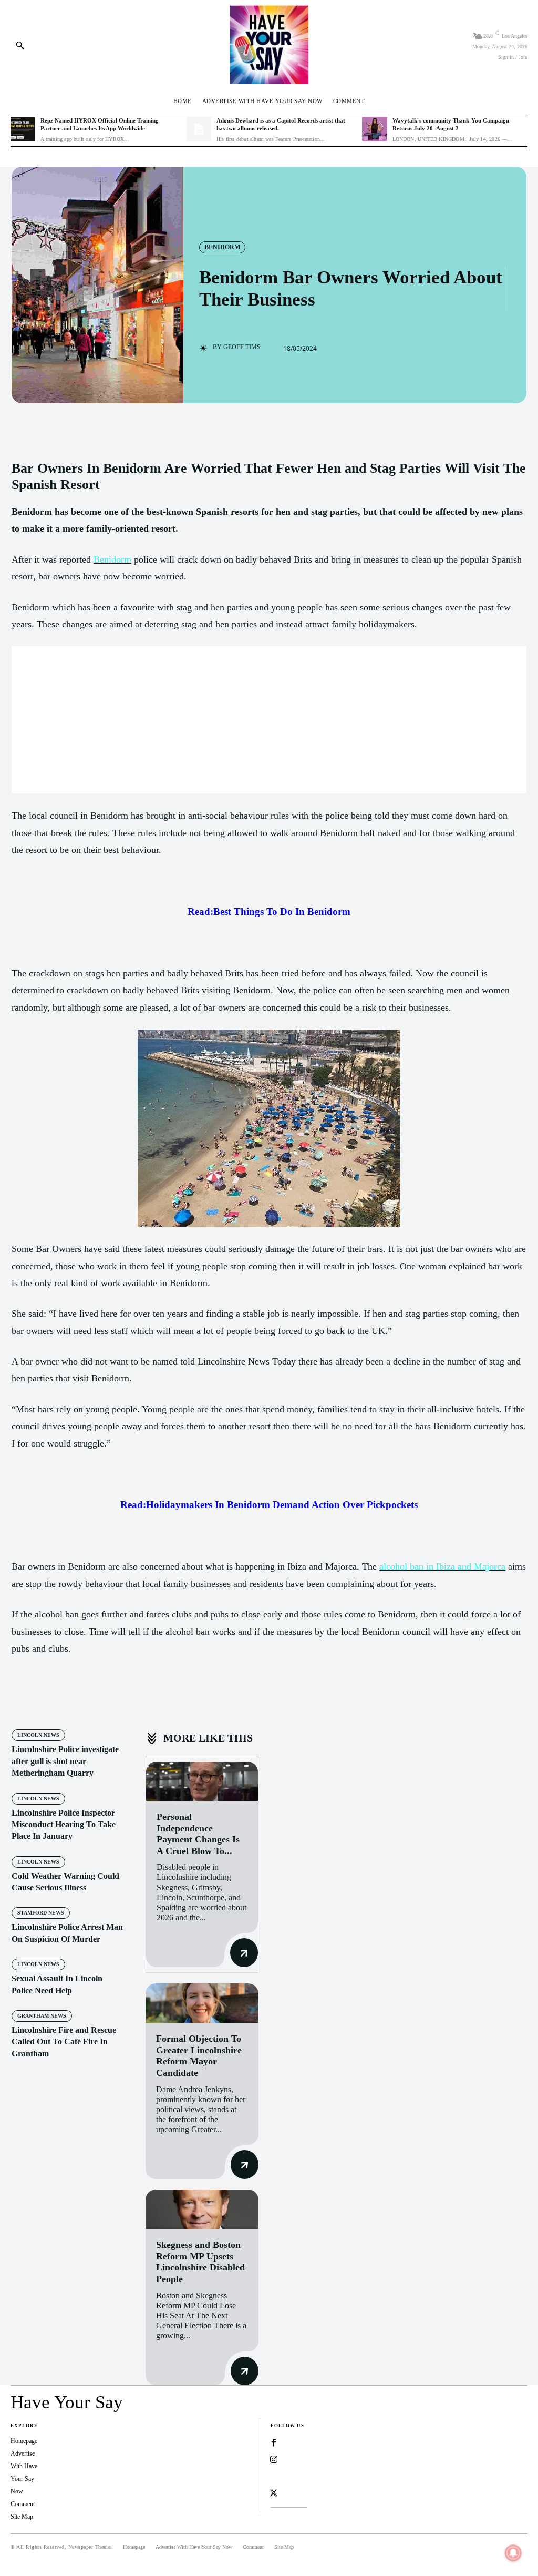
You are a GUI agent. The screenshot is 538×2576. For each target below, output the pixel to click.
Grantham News (42, 2016)
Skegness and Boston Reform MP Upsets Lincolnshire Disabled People (200, 2262)
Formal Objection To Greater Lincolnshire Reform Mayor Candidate (199, 2056)
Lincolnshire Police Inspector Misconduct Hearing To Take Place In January (64, 1825)
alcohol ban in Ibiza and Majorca (442, 1566)
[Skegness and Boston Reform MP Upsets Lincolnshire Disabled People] (202, 2209)
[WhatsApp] (157, 1700)
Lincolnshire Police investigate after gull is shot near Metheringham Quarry (65, 1761)
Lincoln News (38, 1735)
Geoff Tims (242, 347)
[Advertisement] (269, 720)
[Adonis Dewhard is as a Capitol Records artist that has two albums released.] (199, 129)
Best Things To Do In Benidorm (282, 912)
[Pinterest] (132, 1700)
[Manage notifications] (513, 2553)
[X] (108, 1700)
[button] (20, 45)
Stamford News (41, 1913)
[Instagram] (274, 2460)
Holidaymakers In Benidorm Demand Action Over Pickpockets (282, 1505)
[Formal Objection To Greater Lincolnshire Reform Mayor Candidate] (202, 2003)
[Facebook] (84, 1700)
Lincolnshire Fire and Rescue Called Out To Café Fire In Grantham (64, 2042)
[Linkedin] (274, 2477)
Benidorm (222, 247)
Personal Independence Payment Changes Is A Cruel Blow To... (198, 1834)
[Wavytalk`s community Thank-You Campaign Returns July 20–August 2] (374, 129)
